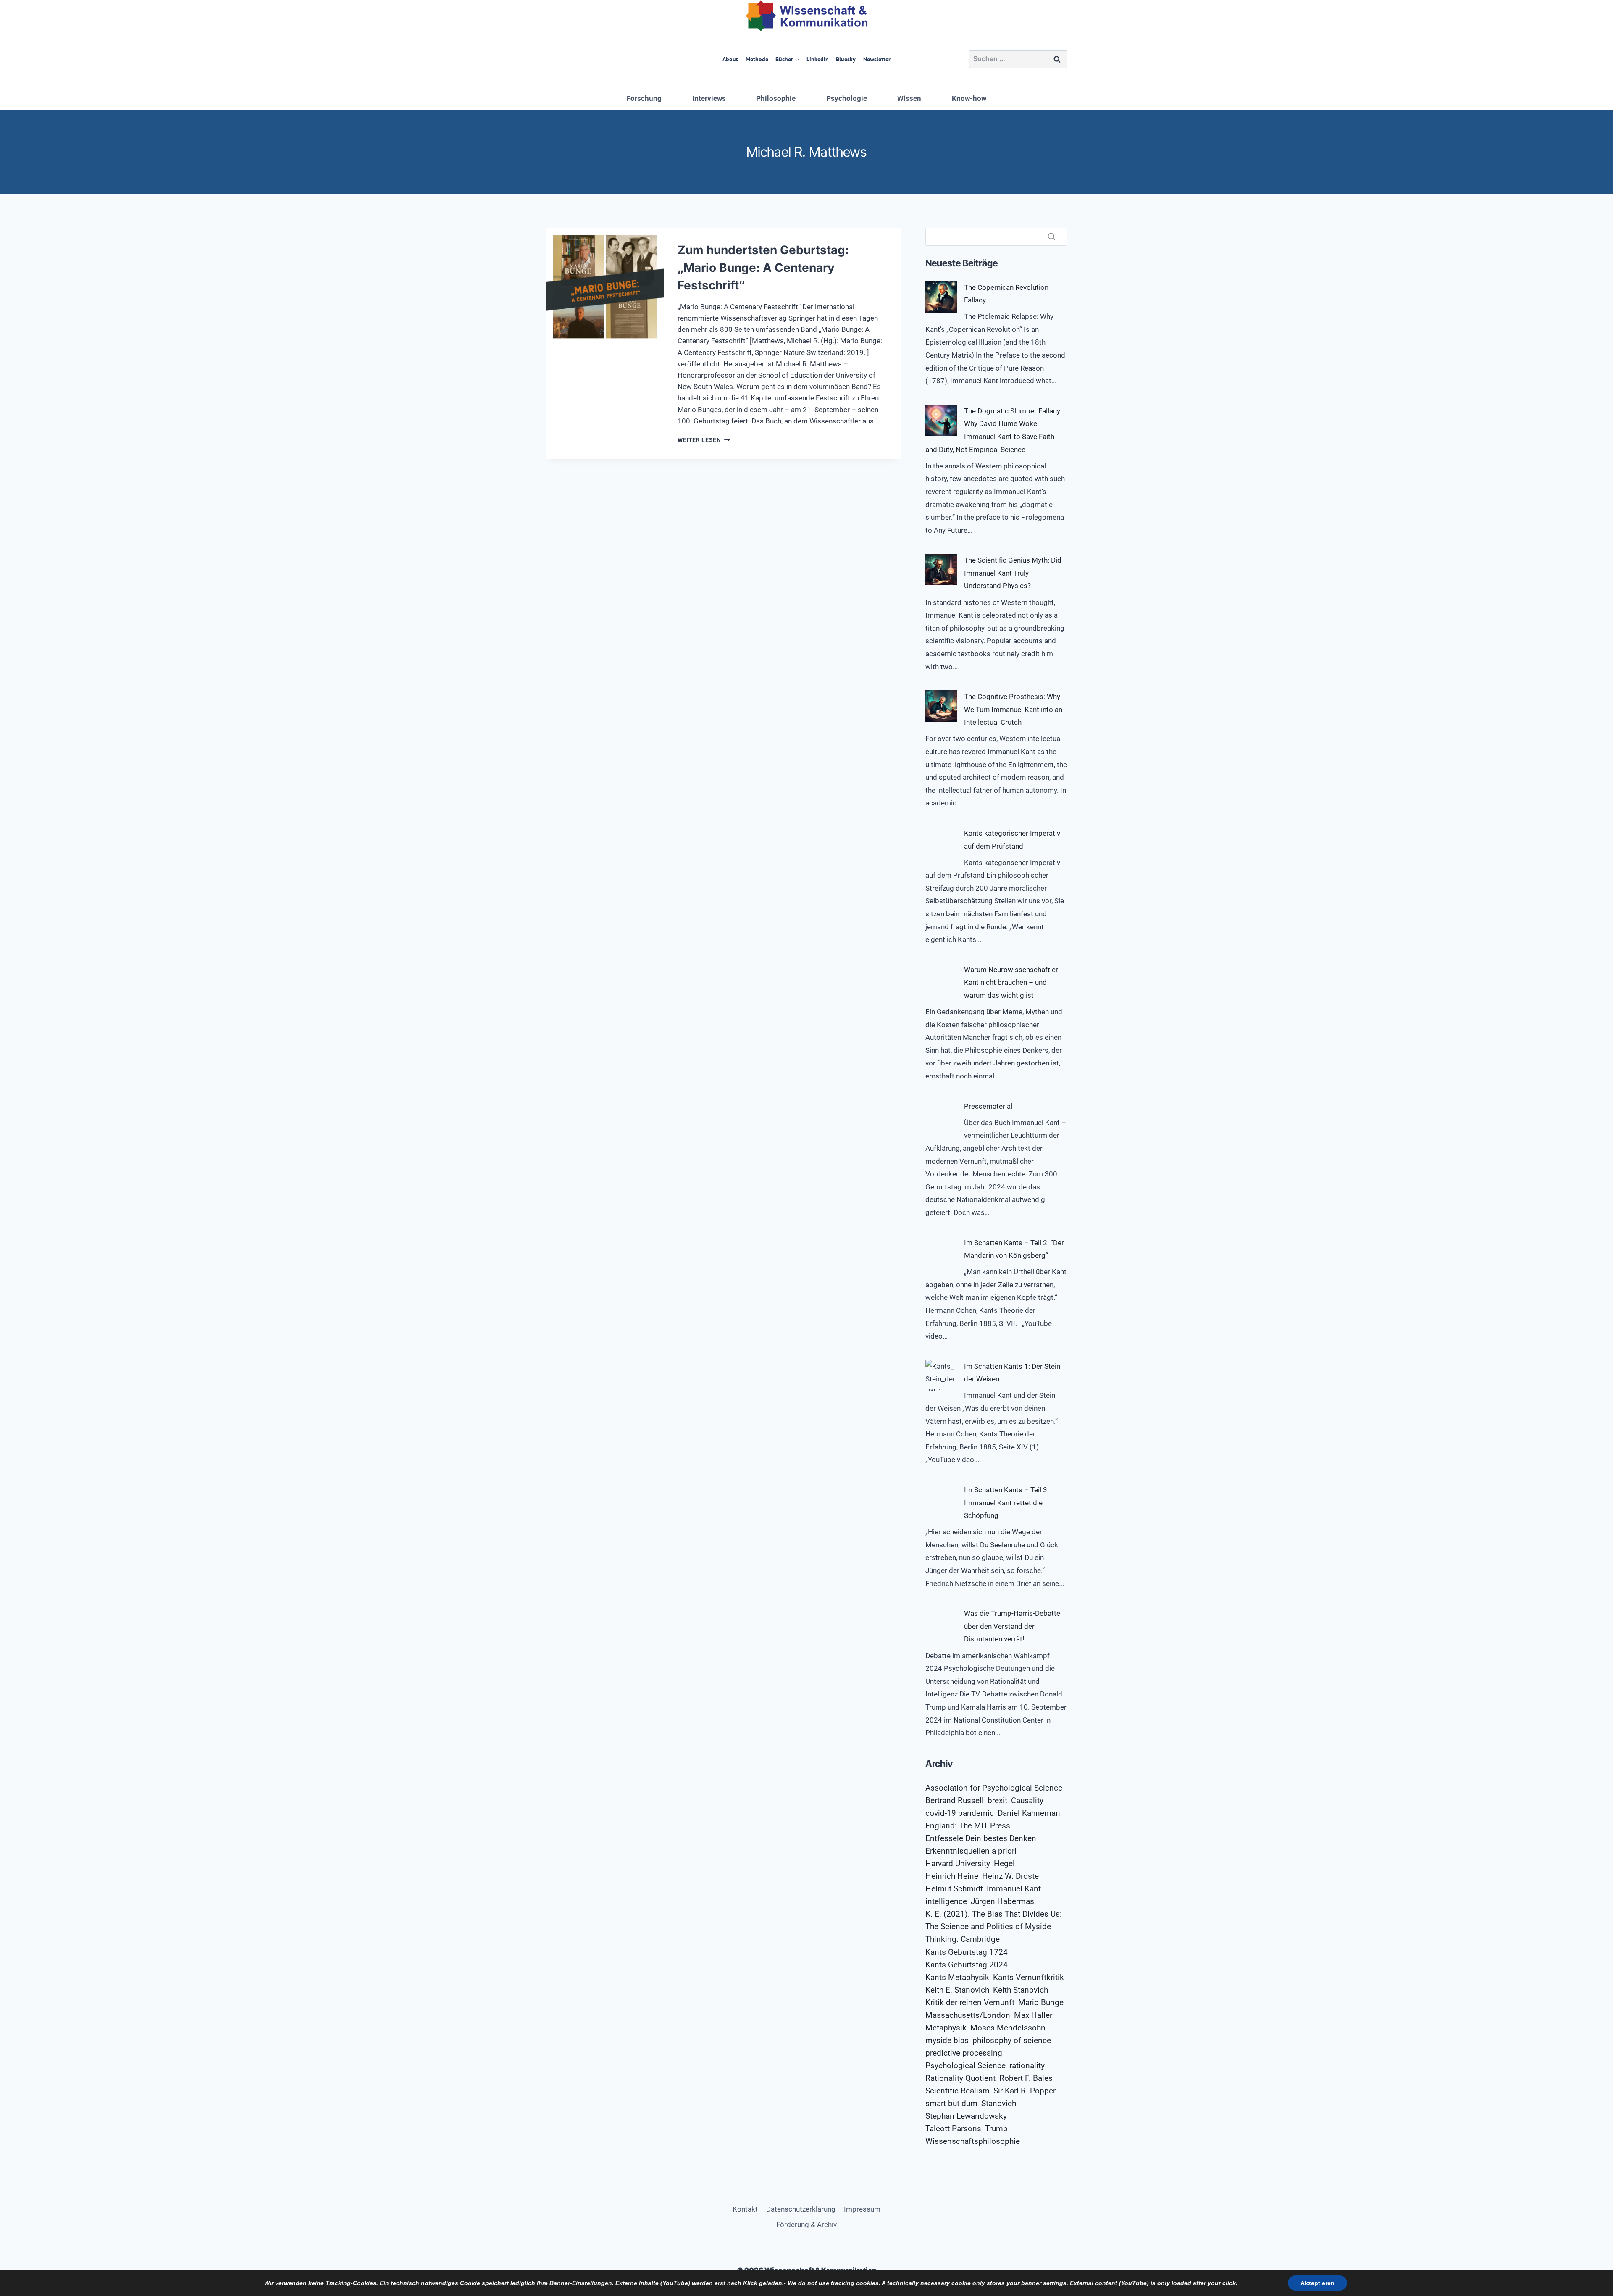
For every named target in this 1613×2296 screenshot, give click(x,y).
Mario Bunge (1041, 2003)
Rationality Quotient (960, 2078)
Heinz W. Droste (1010, 1876)
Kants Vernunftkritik (1028, 1978)
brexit (997, 1801)
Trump (996, 2129)
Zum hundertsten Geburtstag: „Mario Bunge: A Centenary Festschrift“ (763, 268)
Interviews (709, 98)
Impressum (862, 2209)
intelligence (946, 1901)
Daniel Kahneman (1029, 1813)
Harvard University (958, 1864)
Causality (1027, 1801)
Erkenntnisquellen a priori (971, 1851)
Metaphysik (946, 2028)
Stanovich (999, 2104)
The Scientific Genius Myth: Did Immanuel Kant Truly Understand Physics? (1013, 573)
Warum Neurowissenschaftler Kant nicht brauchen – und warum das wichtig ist (1011, 982)
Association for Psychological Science (994, 1788)
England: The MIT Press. (969, 1826)
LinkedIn (818, 59)
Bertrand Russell (955, 1801)
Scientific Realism (958, 2091)
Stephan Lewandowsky (966, 2116)
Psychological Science (965, 2066)
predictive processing (964, 2053)
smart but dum (951, 2104)
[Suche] (1051, 237)
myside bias (947, 2041)
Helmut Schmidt (954, 1889)
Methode (757, 59)
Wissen (909, 98)
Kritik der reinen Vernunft (970, 2003)
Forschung (644, 98)
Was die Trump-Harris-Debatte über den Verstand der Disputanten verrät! (1012, 1626)
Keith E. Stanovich (957, 1990)
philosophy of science (1012, 2041)
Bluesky (846, 59)
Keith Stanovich (1021, 1990)
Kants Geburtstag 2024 (967, 1965)
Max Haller (1033, 2015)
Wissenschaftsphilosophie (973, 2141)
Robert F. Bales (1026, 2078)
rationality (1027, 2066)
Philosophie (776, 98)
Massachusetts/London (968, 2015)
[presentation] (605, 287)
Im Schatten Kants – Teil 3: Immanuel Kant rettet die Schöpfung (1006, 1503)
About (730, 59)
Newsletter (877, 59)
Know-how (969, 98)
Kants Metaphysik (957, 1978)
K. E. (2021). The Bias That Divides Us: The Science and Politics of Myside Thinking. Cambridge (994, 1927)
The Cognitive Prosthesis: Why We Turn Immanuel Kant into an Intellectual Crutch (1013, 709)
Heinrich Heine (952, 1876)
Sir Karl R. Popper (1025, 2091)
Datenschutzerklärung (801, 2209)
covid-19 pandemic (960, 1813)
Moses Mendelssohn (1008, 2028)
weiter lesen (704, 440)
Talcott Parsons (953, 2129)
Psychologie (847, 98)
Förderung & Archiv (806, 2225)
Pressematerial (988, 1106)
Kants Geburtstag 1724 (967, 1952)
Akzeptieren (1317, 2283)
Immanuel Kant (1014, 1889)
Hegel (1004, 1864)
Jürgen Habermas (1002, 1901)
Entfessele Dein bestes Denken (981, 1838)
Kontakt (745, 2209)
